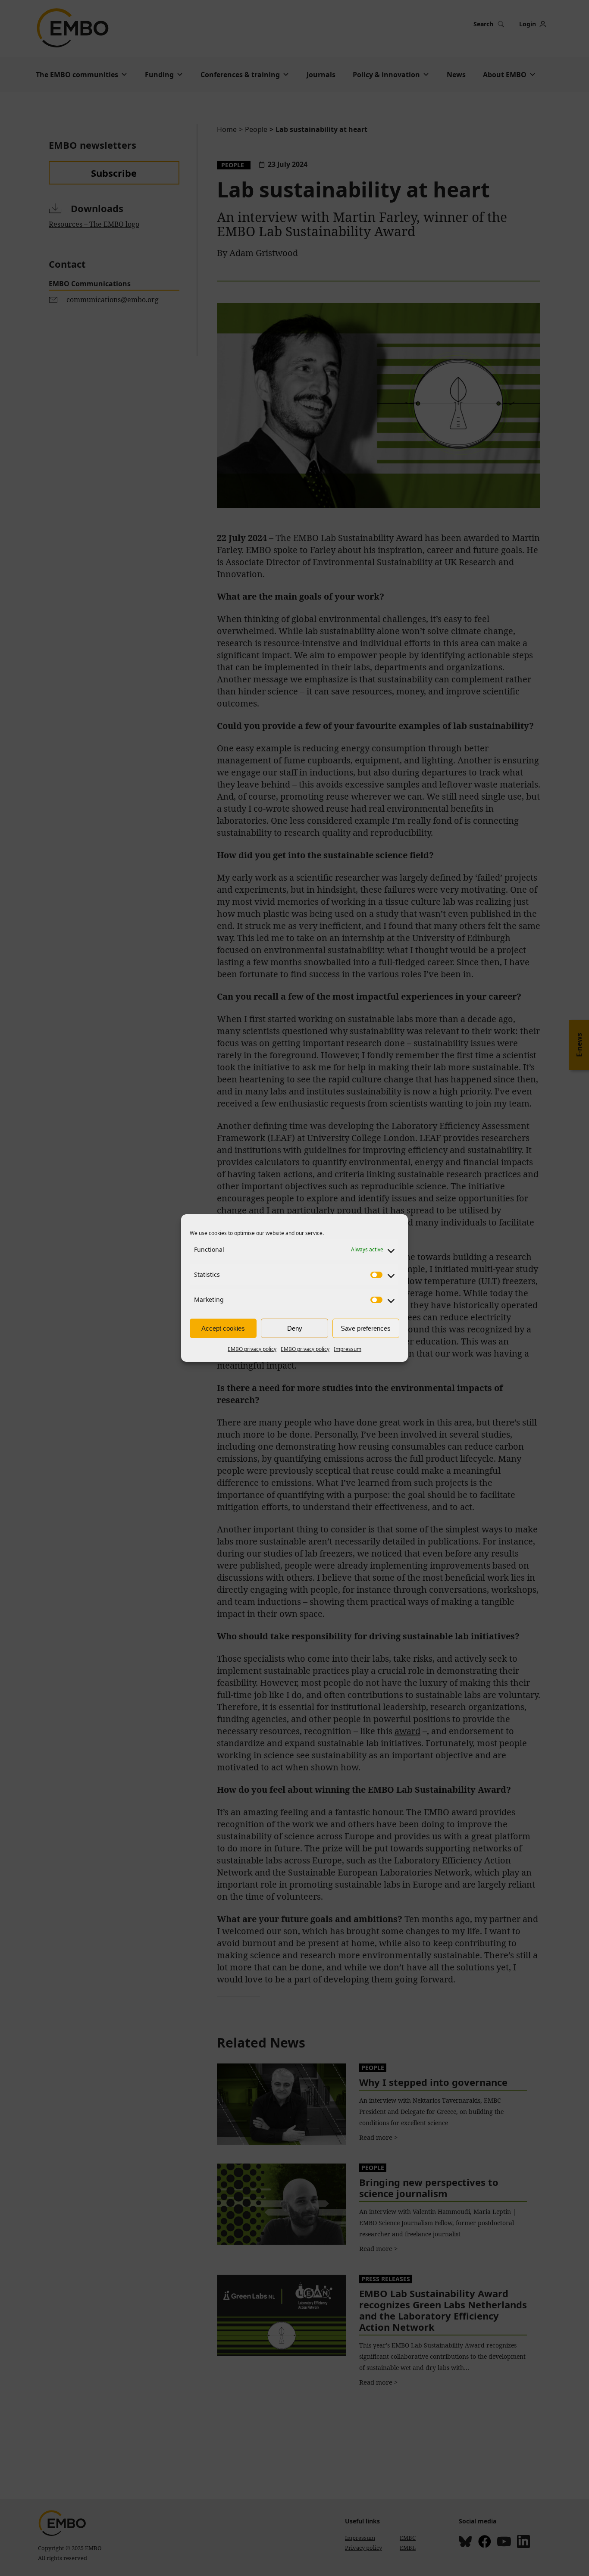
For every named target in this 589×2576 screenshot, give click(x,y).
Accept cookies (223, 1328)
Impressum (348, 1349)
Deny (295, 1328)
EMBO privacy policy (252, 1349)
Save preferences (366, 1328)
